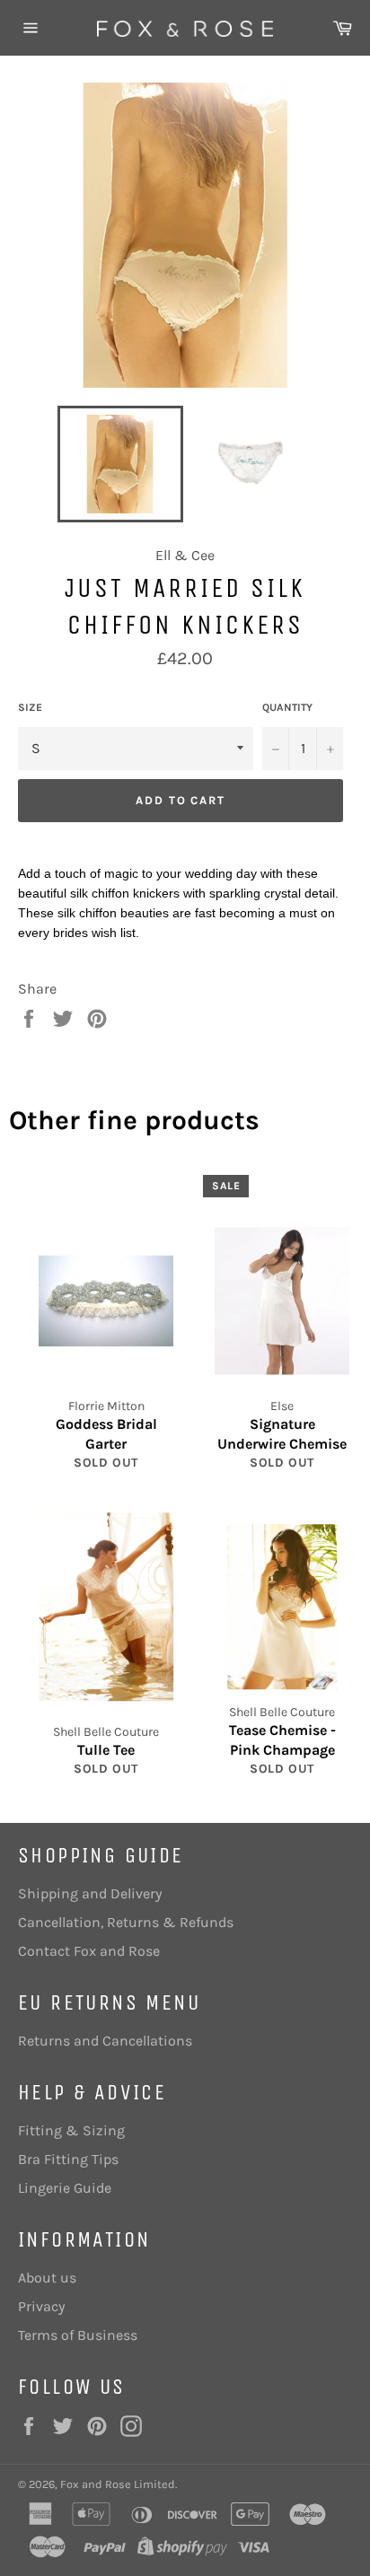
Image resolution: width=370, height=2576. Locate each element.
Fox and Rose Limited (118, 2484)
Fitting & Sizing (71, 2130)
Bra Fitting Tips (68, 2159)
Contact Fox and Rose (89, 1951)
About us (47, 2278)
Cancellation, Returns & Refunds (126, 1922)
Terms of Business (78, 2335)
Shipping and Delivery (90, 1893)
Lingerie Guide (65, 2188)
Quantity (287, 707)
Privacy (41, 2306)
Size (30, 707)
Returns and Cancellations (105, 2041)
